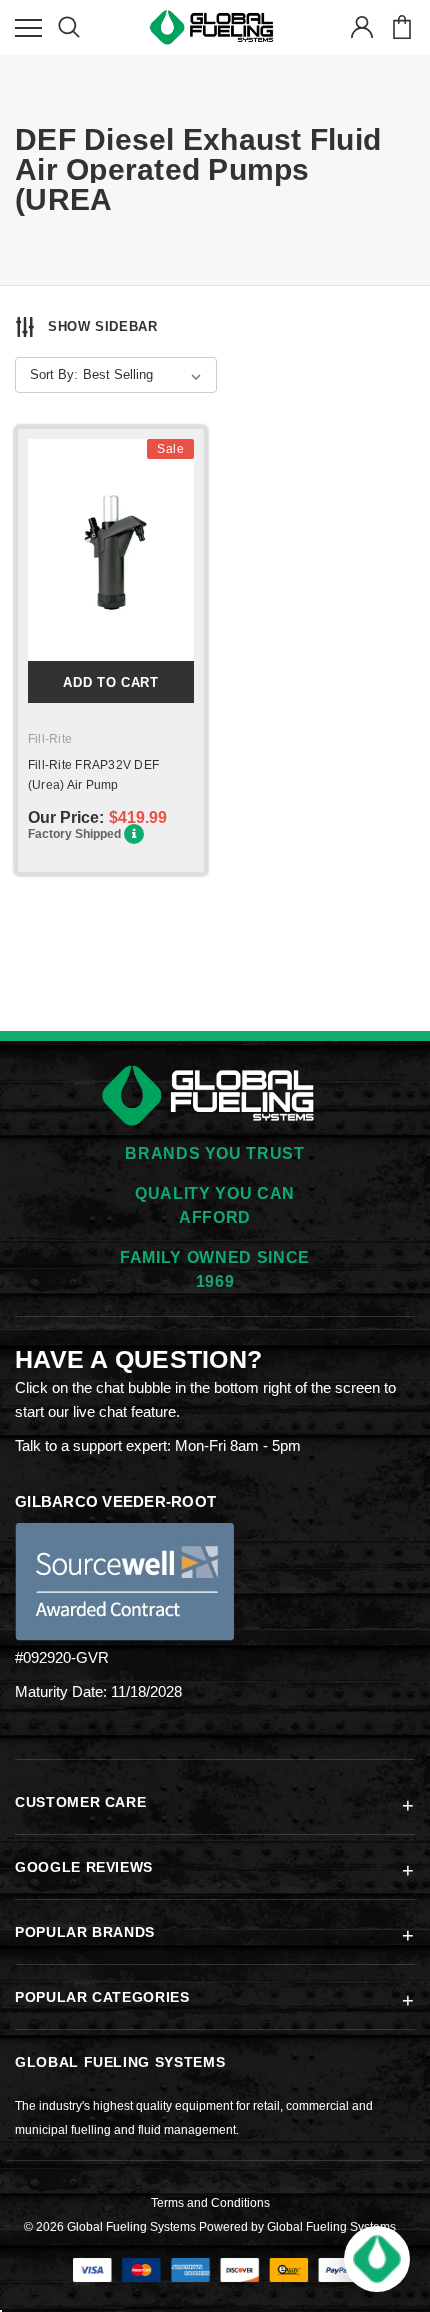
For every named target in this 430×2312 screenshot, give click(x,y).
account (361, 27)
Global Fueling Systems (331, 2227)
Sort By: (54, 374)
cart (401, 27)
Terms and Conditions (210, 2203)
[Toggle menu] (28, 27)
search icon (68, 27)
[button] (377, 2259)
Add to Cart (110, 682)
